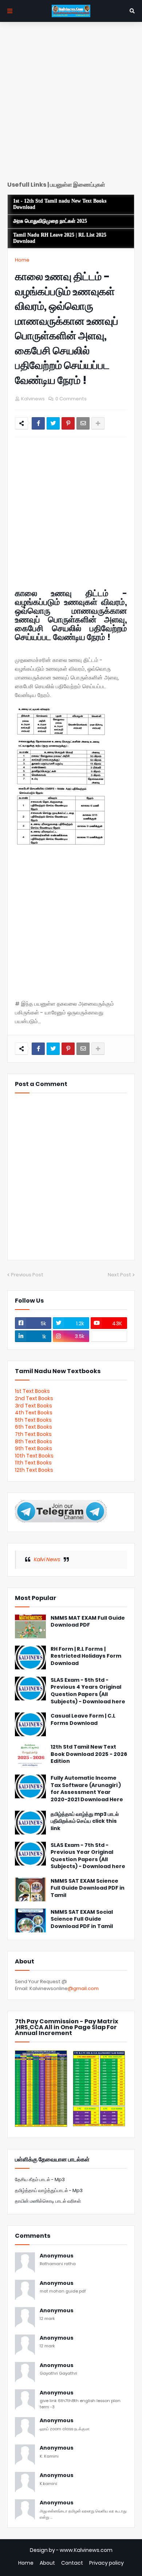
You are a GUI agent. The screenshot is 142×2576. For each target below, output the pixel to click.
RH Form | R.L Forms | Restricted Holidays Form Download (86, 1656)
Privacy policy (106, 2563)
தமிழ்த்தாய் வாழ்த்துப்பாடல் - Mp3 (49, 2190)
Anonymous (57, 2256)
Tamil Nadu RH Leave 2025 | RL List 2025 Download (60, 238)
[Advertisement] (71, 104)
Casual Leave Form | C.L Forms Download (83, 1720)
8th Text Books (33, 1441)
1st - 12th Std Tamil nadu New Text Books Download (60, 204)
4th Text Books (34, 1413)
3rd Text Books (33, 1406)
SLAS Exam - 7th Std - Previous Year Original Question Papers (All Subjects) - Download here (88, 1856)
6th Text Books (33, 1427)
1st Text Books (32, 1391)
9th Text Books (33, 1448)
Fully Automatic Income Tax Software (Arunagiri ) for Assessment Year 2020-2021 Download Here (87, 1789)
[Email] (83, 423)
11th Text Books (33, 1463)
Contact (72, 2563)
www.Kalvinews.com (86, 2550)
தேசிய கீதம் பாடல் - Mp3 (40, 2179)
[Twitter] (53, 423)
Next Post (119, 1275)
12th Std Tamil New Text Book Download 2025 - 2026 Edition (89, 1754)
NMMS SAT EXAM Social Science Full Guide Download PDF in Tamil (82, 1919)
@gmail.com (83, 1988)
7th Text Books (33, 1434)
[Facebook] (38, 423)
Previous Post (27, 1275)
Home (22, 260)
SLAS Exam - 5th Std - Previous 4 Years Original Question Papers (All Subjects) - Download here (88, 1691)
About (47, 2563)
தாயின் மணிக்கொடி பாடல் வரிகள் (48, 2201)
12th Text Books (34, 1470)
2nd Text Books (34, 1398)
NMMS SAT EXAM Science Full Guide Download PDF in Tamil (88, 1888)
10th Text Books (34, 1456)
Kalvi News (47, 1559)
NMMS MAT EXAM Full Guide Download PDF (88, 1622)
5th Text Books (33, 1420)
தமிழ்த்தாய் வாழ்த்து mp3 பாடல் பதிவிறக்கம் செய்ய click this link (85, 1821)
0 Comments (71, 399)
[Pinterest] (68, 423)
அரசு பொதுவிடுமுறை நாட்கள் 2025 (50, 221)
